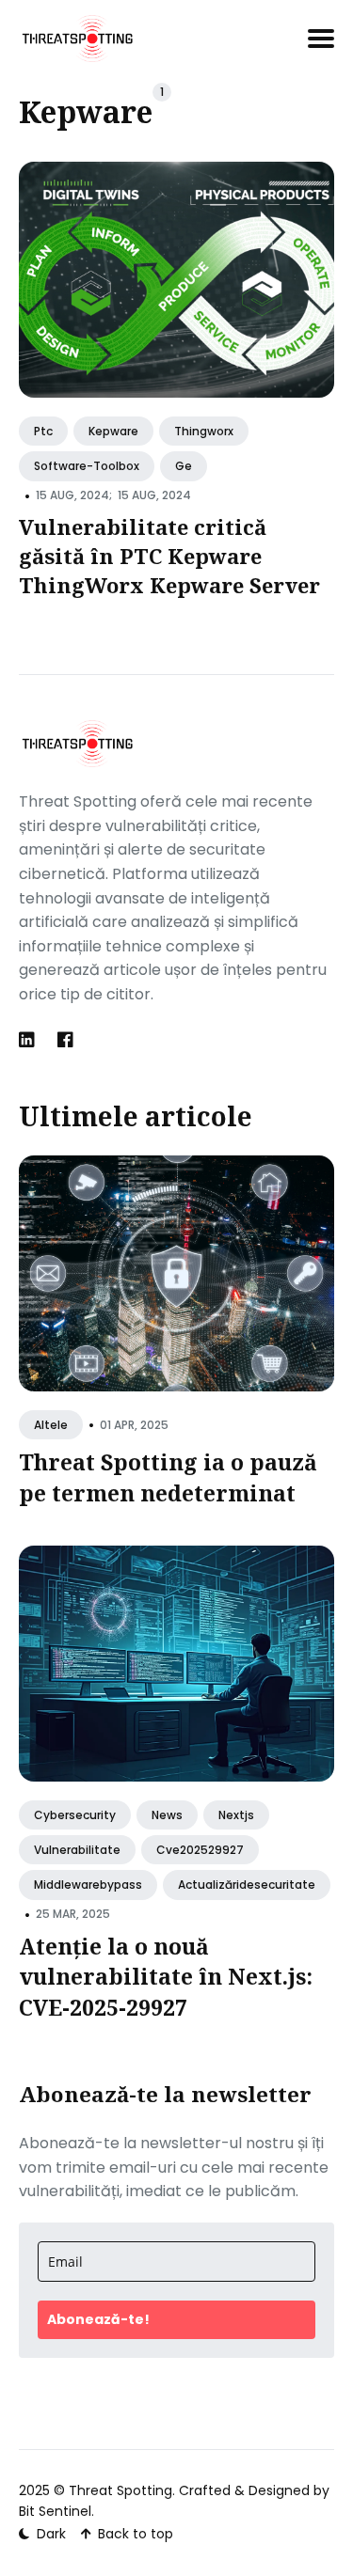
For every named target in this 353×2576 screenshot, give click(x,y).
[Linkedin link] (29, 1040)
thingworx (204, 431)
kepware (113, 431)
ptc (43, 431)
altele (51, 1425)
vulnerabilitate (77, 1850)
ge (184, 466)
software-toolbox (87, 466)
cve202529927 (200, 1850)
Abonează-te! (98, 2319)
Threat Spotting (120, 2490)
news (167, 1815)
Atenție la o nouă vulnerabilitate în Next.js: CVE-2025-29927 (166, 1976)
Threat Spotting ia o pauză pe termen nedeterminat (168, 1477)
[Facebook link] (65, 1040)
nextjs (236, 1815)
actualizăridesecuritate (247, 1885)
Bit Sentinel (55, 2511)
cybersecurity (75, 1815)
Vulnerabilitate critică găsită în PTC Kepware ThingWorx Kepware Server (169, 556)
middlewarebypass (88, 1885)
